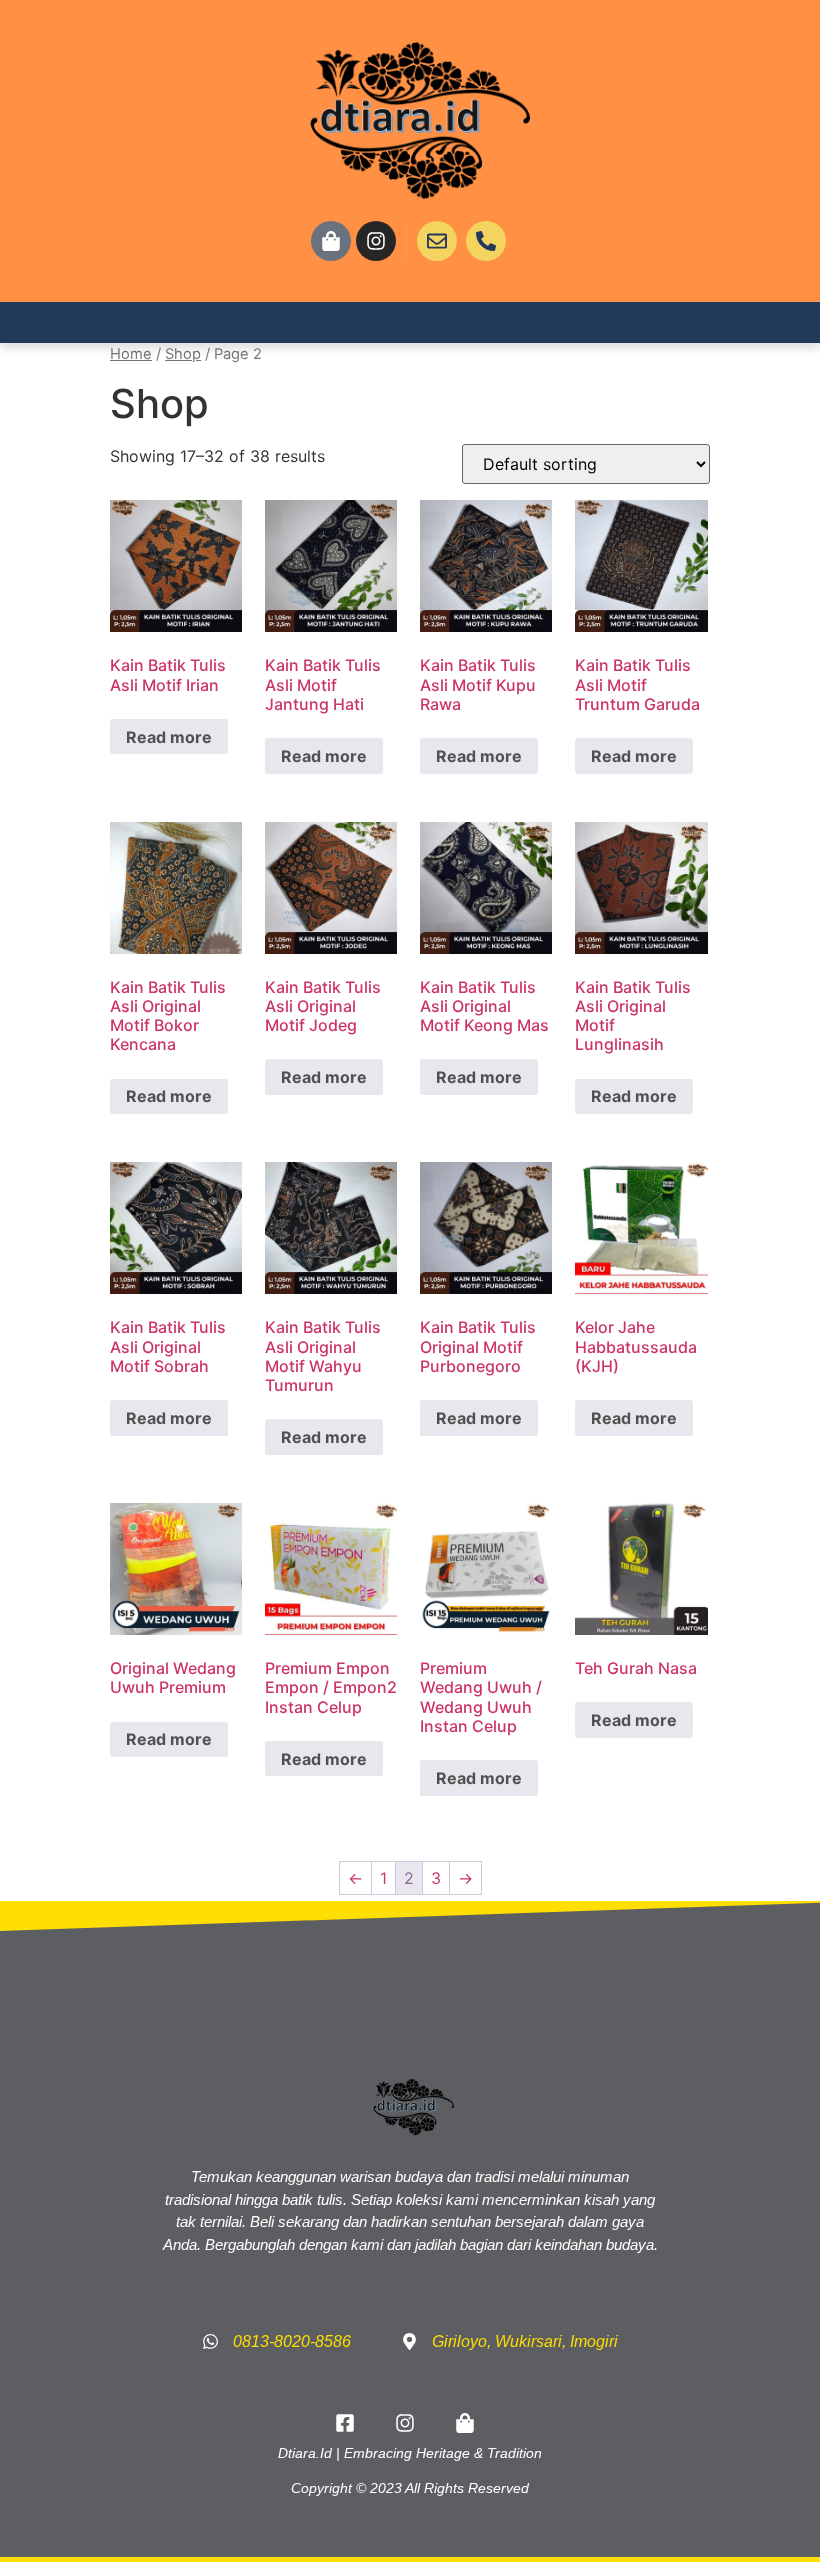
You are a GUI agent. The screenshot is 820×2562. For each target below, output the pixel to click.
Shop (183, 354)
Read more (169, 737)
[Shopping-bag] (331, 241)
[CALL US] (486, 241)
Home (131, 354)
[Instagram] (376, 241)
